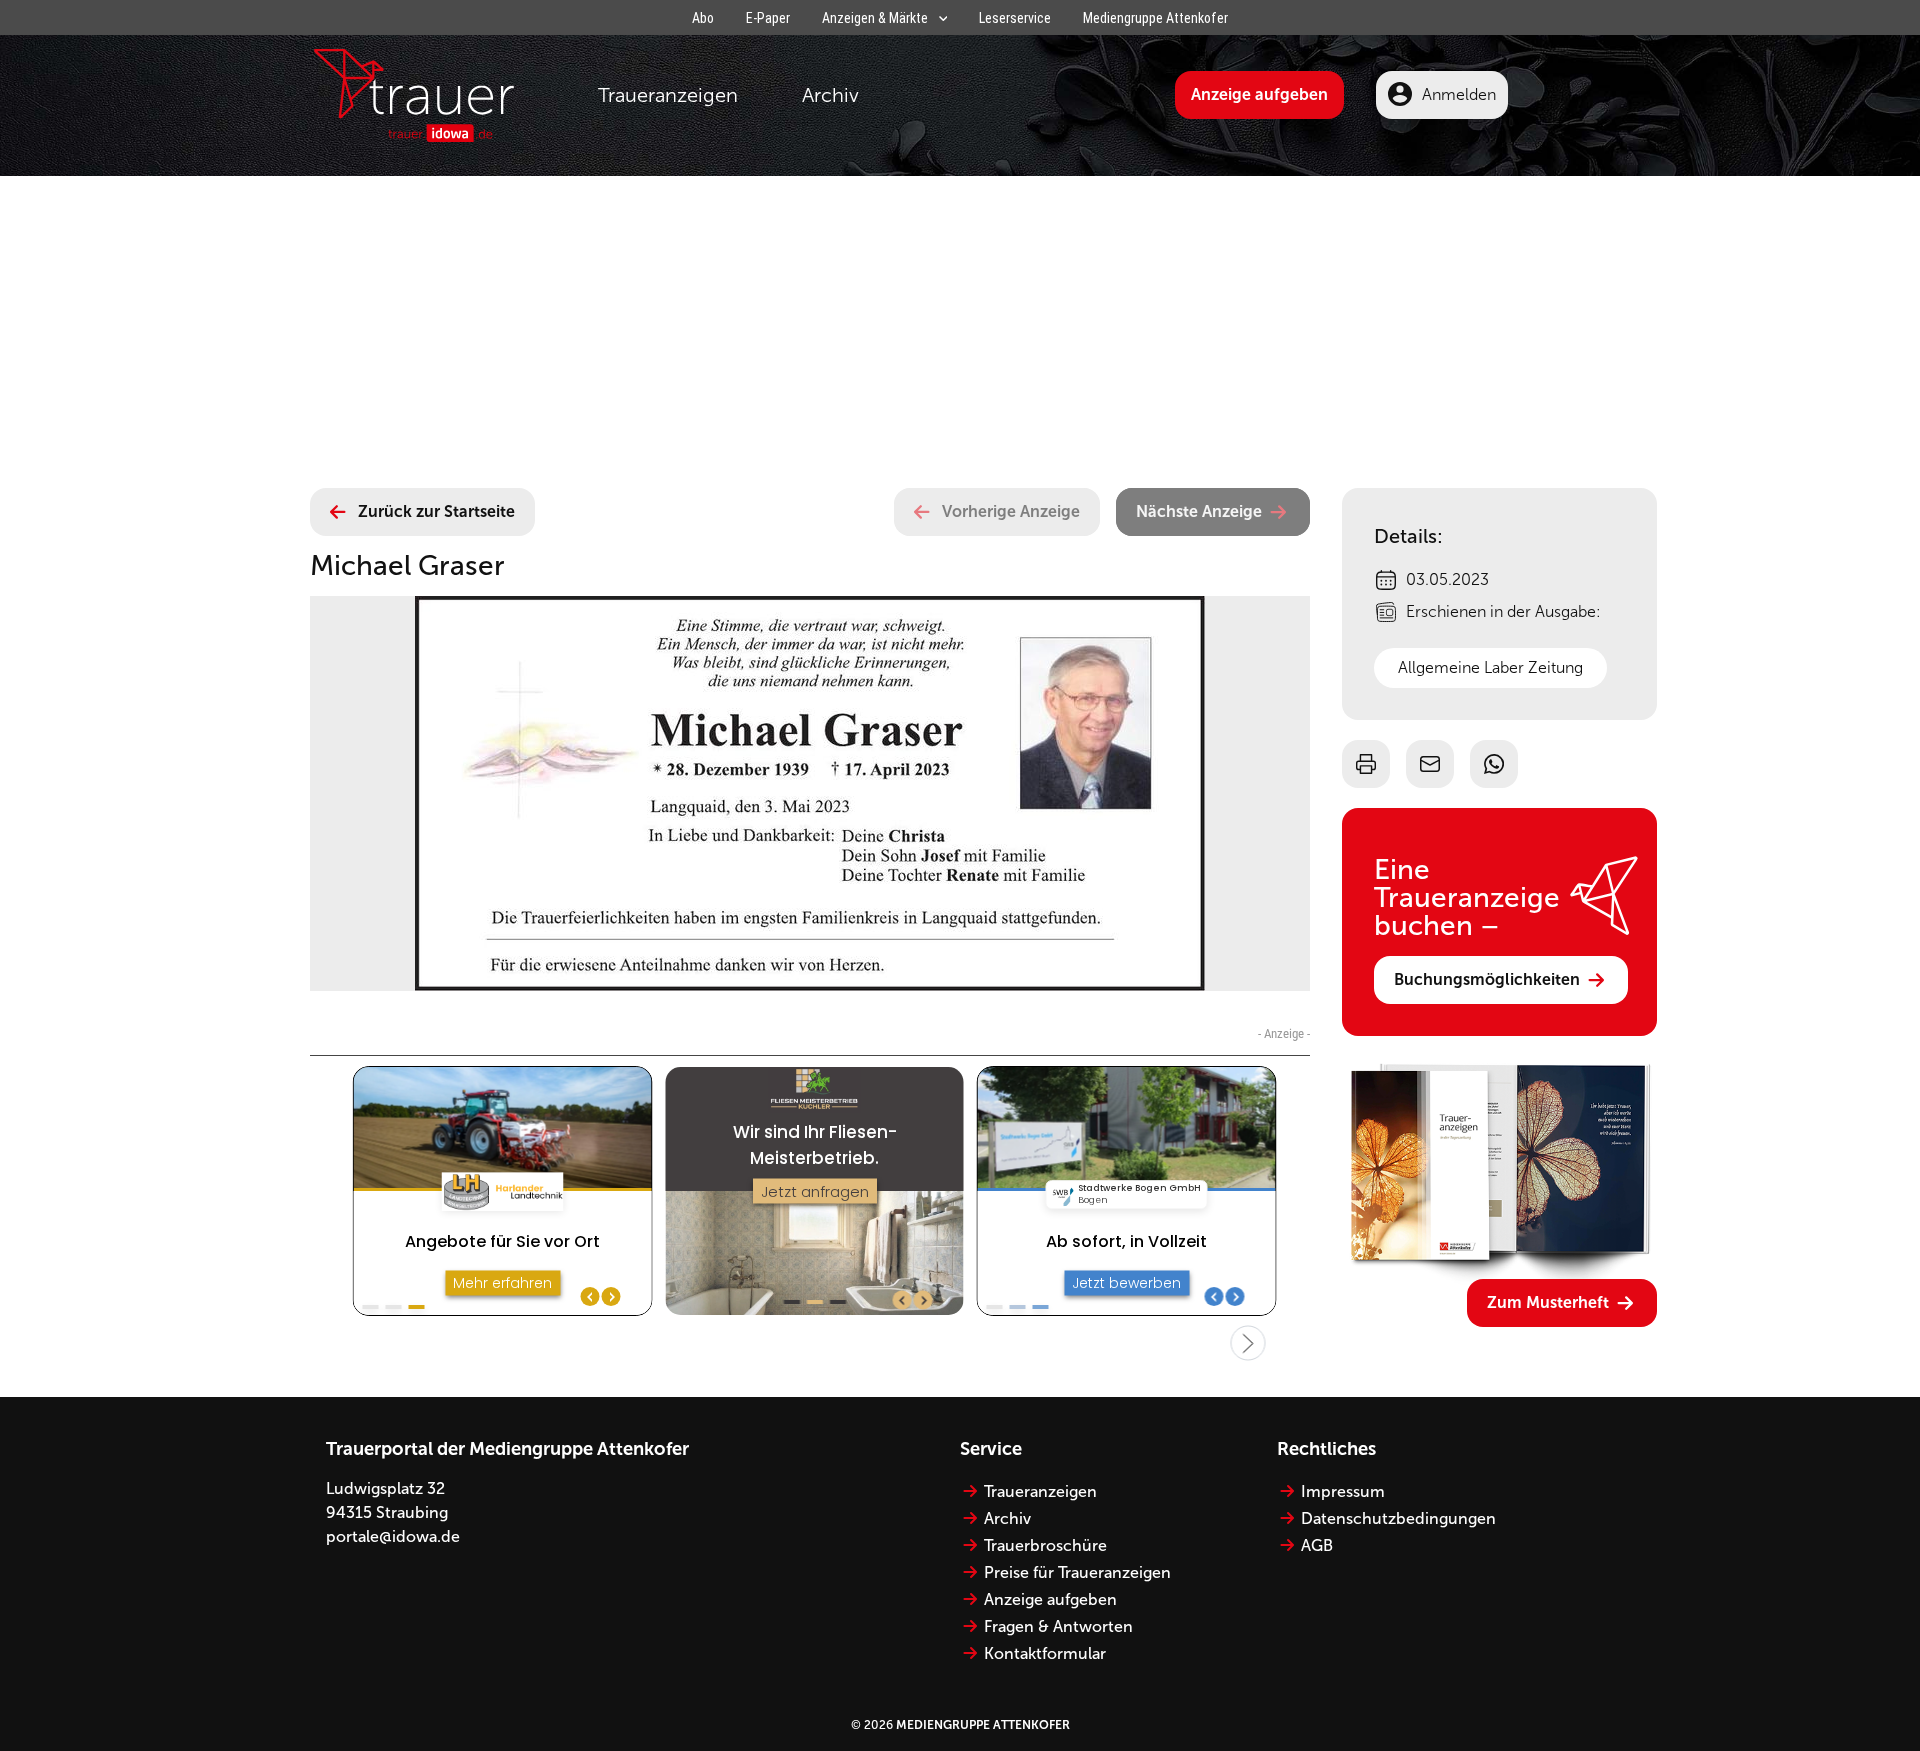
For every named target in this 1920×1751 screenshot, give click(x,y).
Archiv (830, 95)
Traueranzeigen (668, 95)
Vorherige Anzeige (1011, 511)
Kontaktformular (1045, 1653)
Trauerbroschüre (1045, 1545)
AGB (1317, 1545)
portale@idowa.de (393, 1536)
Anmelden (1459, 94)
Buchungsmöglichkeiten (1487, 979)
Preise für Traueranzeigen (1077, 1572)
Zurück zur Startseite (436, 511)
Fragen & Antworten (1058, 1626)
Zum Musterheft (1548, 1302)
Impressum (1343, 1491)
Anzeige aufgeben (1259, 94)
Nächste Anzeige (1199, 511)
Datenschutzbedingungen (1398, 1518)
